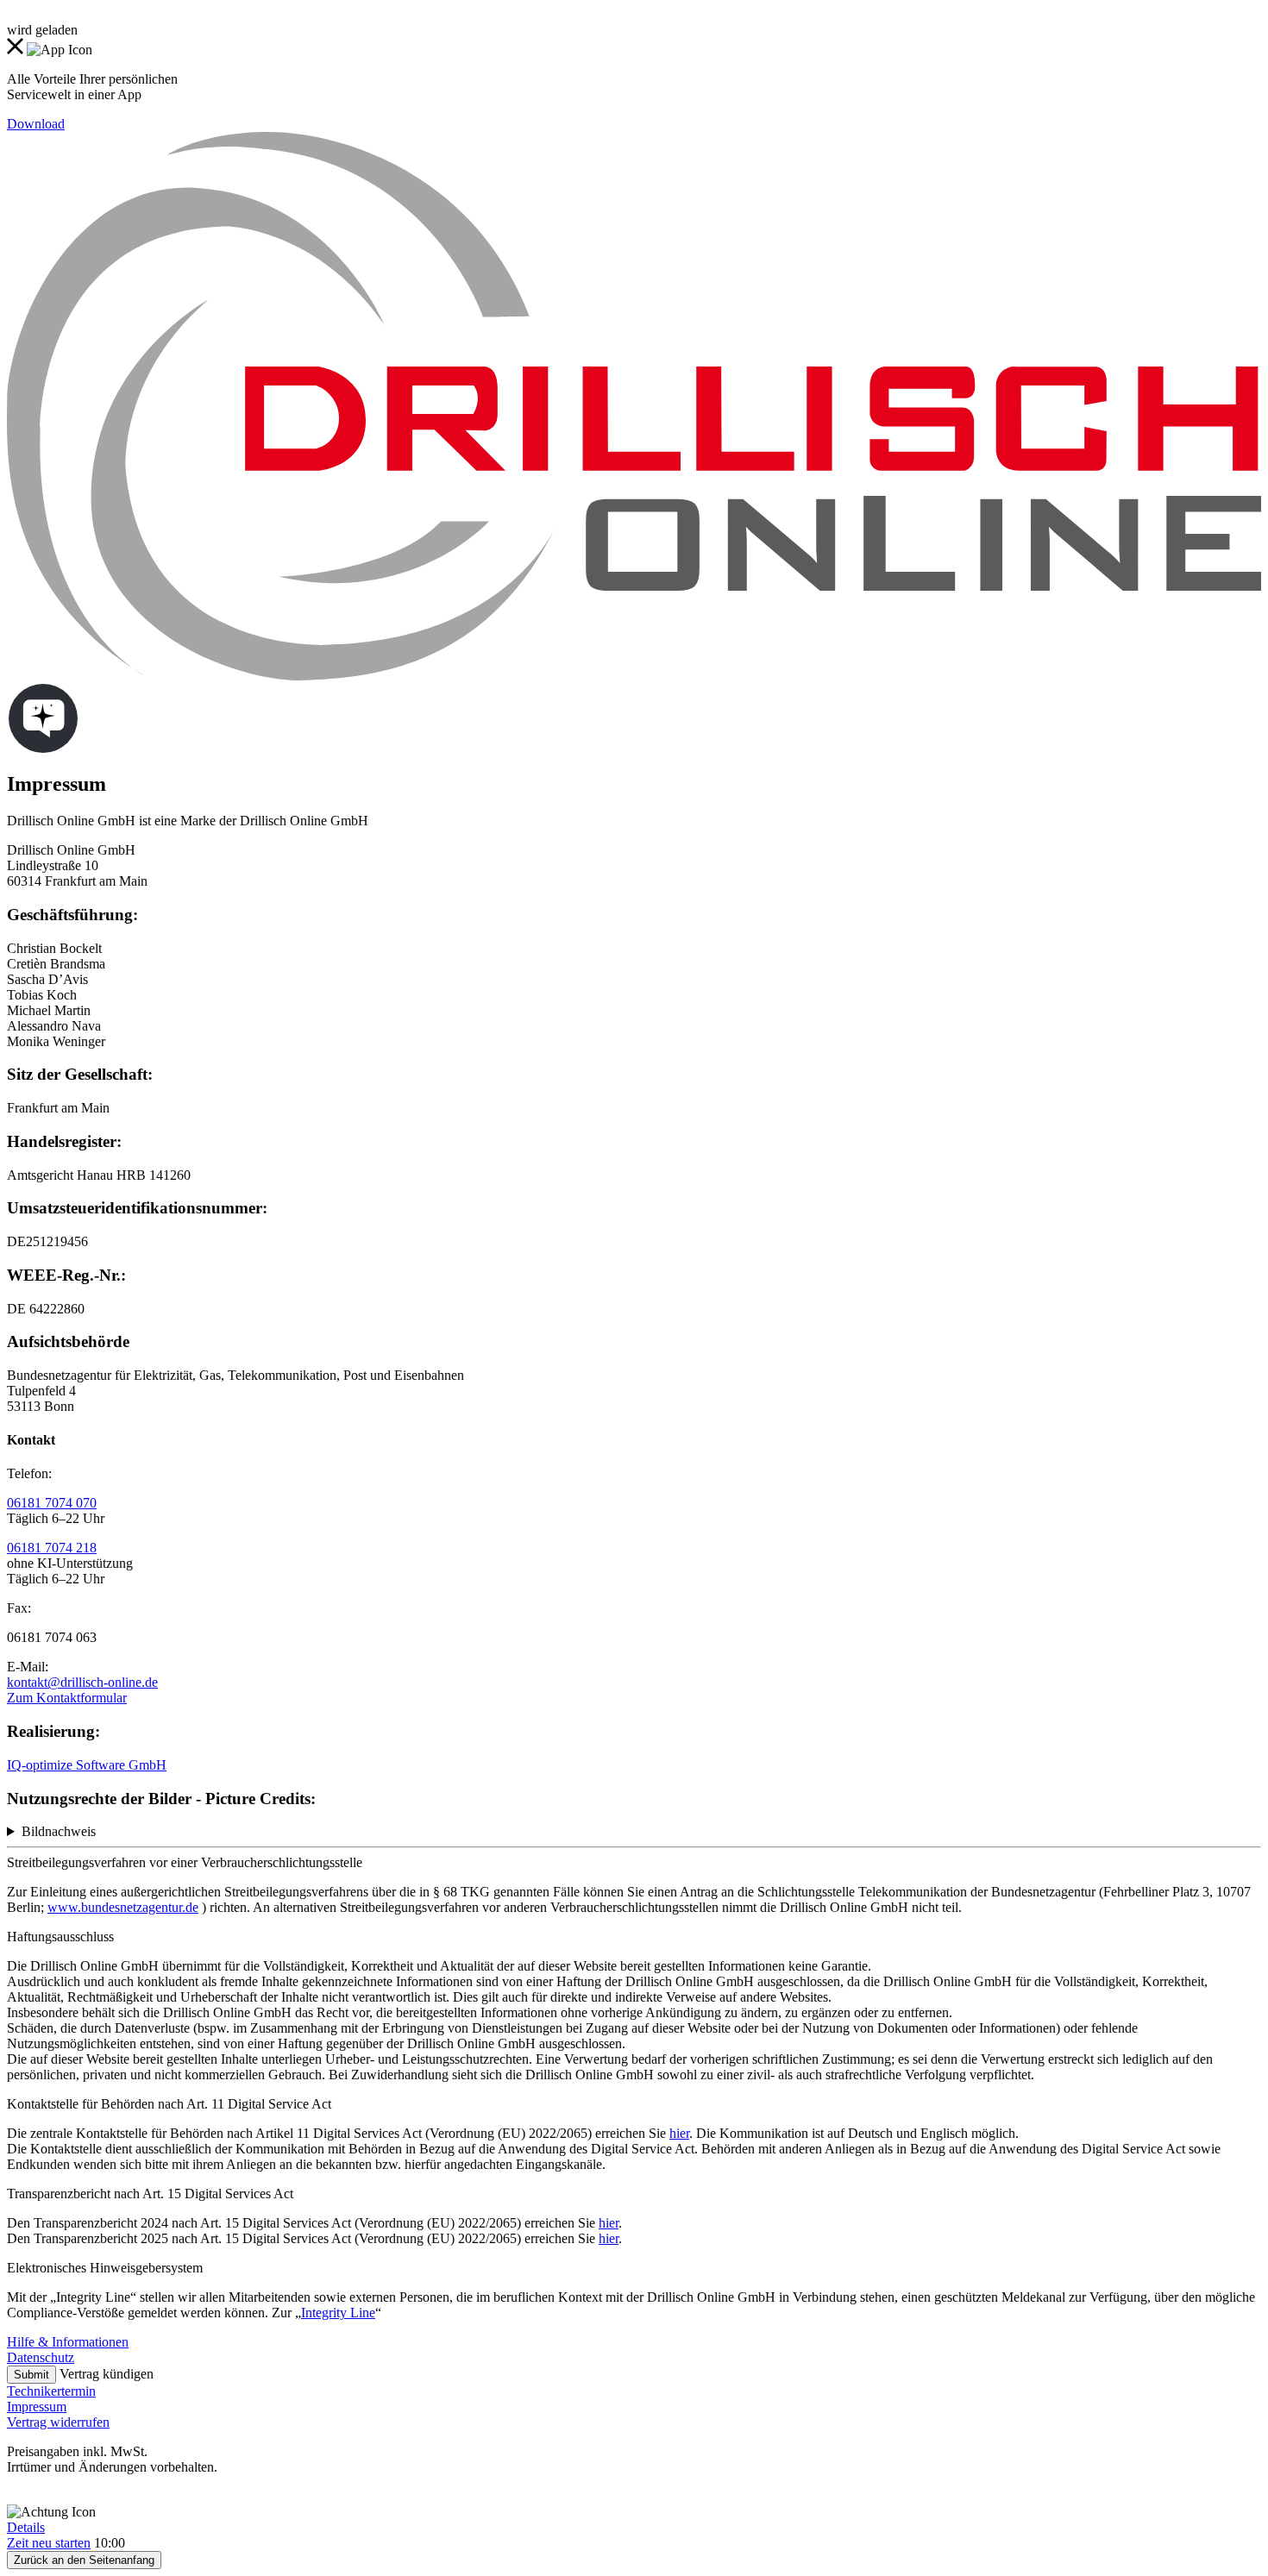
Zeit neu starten (49, 2543)
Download (36, 124)
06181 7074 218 (52, 1548)
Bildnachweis (59, 1831)
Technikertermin (51, 2391)
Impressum (37, 2407)
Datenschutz (41, 2357)
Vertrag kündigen (107, 2374)
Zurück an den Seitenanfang (84, 2560)
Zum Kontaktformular (67, 1698)
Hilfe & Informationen (68, 2342)
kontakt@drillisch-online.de (82, 1682)
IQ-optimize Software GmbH (87, 1765)
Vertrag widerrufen (58, 2422)
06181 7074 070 (52, 1503)
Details (26, 2527)
